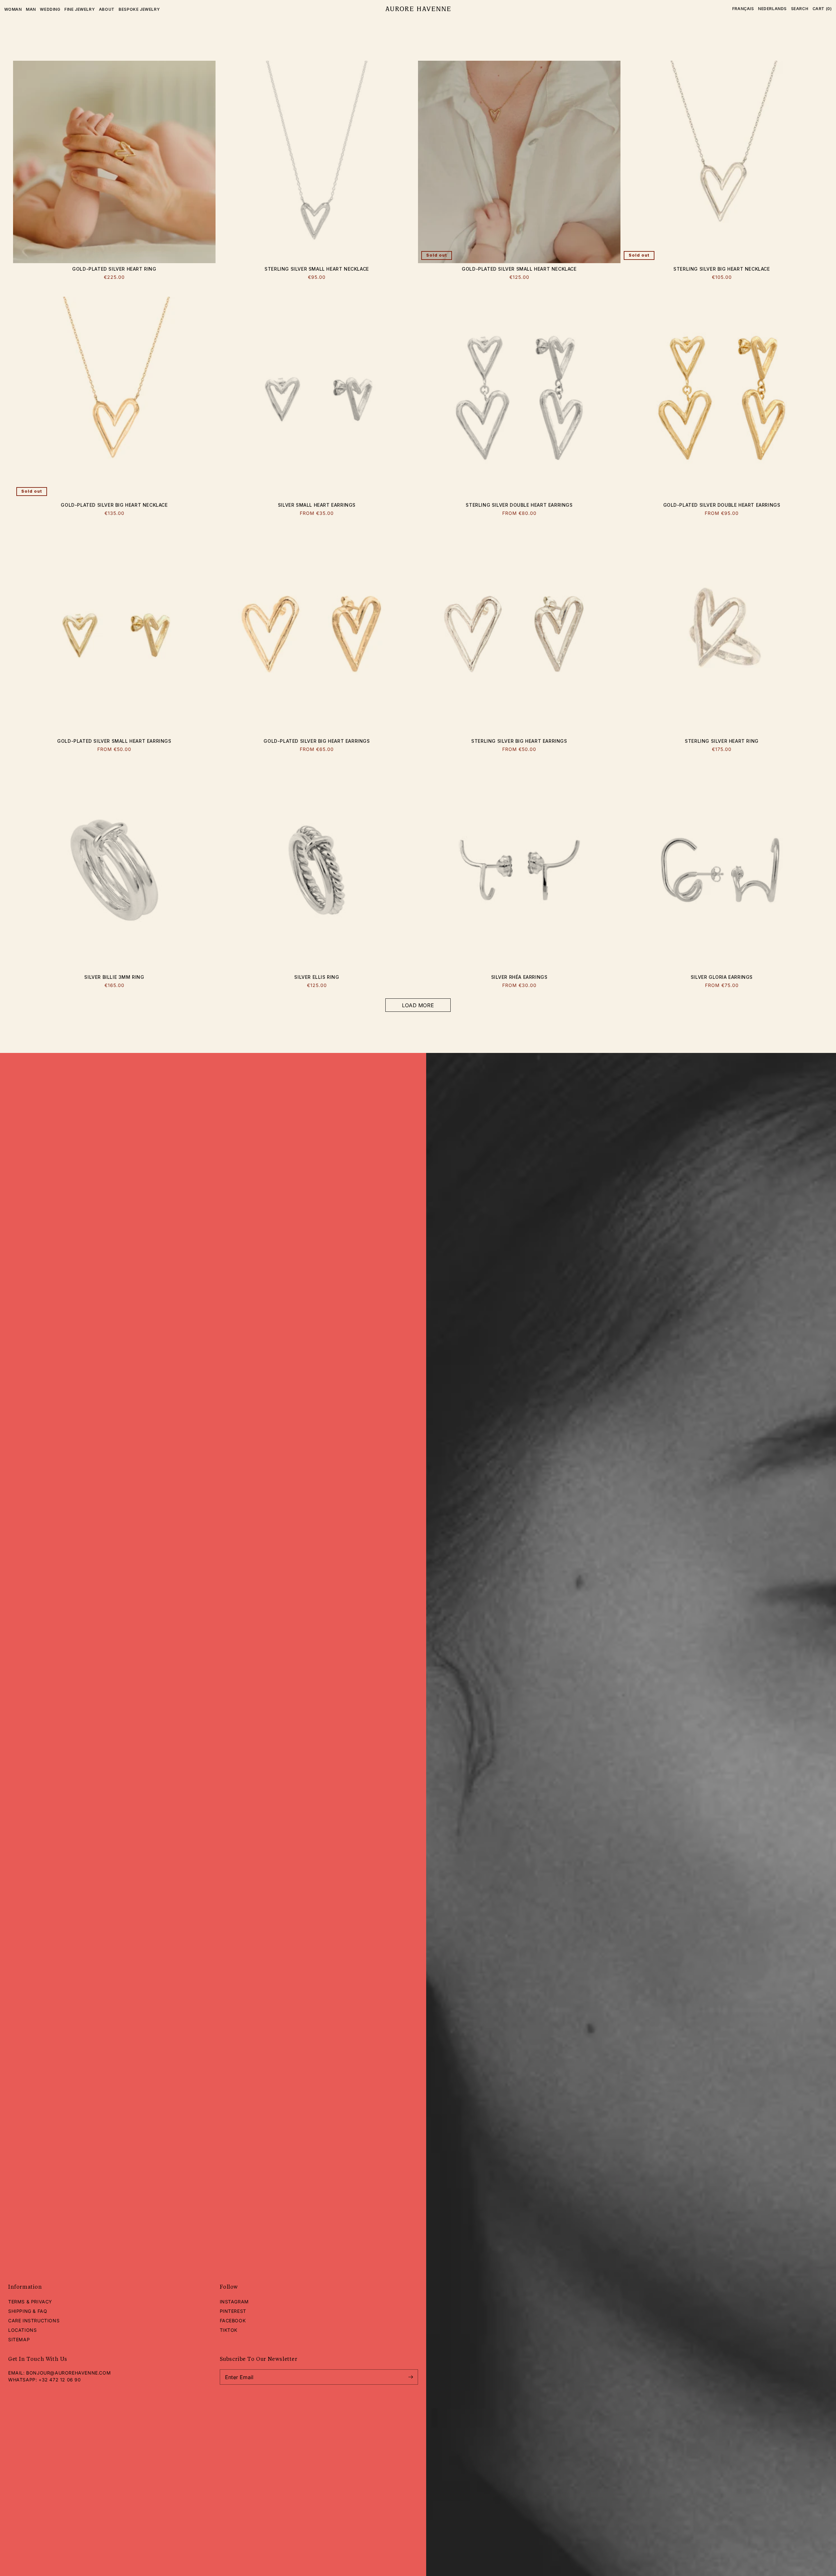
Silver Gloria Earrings (722, 977)
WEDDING (50, 9)
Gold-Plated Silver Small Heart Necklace (519, 269)
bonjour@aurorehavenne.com (68, 2373)
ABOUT (107, 9)
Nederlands (772, 9)
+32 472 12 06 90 (60, 2380)
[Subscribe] (410, 2377)
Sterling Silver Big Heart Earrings (519, 741)
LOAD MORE (418, 1005)
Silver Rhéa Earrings (519, 977)
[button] (800, 9)
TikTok (229, 2330)
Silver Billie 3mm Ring (114, 977)
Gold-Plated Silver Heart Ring (114, 269)
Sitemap (19, 2339)
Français (743, 9)
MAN (31, 9)
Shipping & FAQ (28, 2311)
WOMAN (13, 9)
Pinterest (233, 2311)
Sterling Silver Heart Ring (722, 741)
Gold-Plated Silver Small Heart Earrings (114, 741)
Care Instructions (34, 2321)
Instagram (234, 2302)
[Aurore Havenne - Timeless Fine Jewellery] (418, 9)
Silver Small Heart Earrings (317, 505)
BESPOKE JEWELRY (139, 9)
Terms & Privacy (30, 2302)
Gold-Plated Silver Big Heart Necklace (114, 505)
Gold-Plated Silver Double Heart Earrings (722, 505)
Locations (22, 2330)
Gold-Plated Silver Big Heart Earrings (317, 741)
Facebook (233, 2321)
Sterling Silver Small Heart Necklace (317, 269)
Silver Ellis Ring (317, 977)
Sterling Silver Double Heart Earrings (519, 505)
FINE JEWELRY (80, 9)
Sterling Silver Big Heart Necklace (722, 269)
